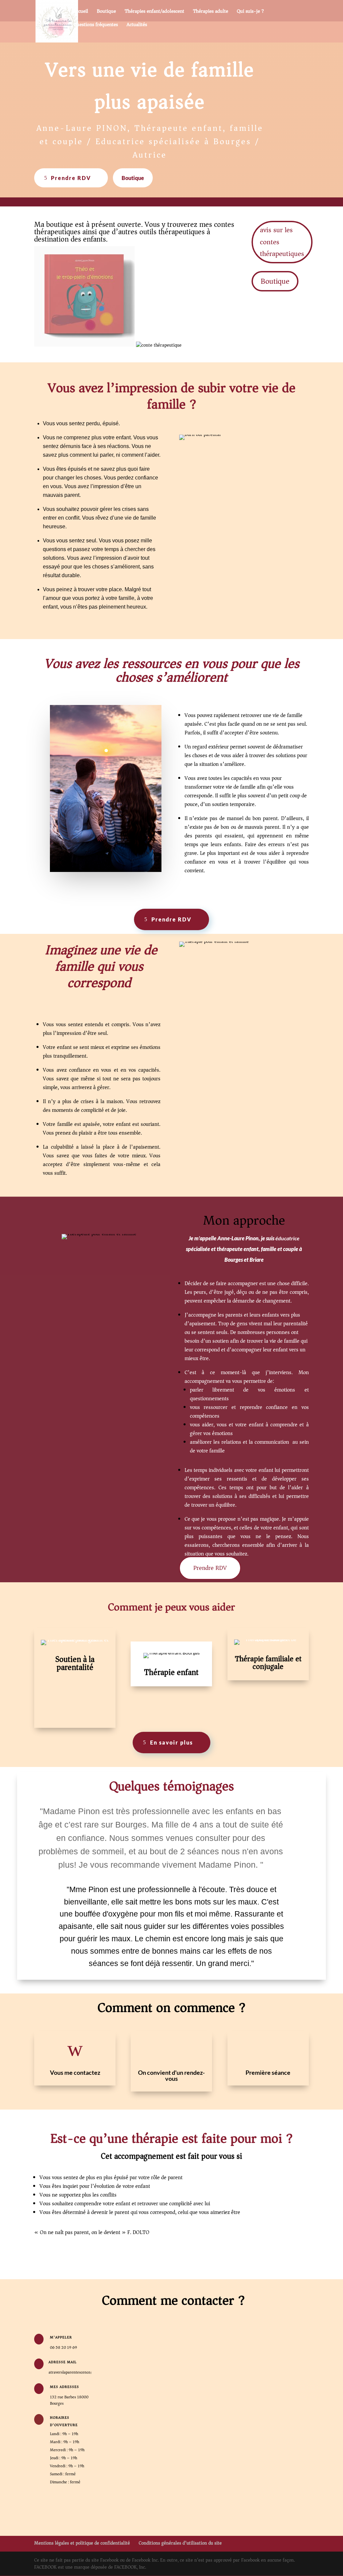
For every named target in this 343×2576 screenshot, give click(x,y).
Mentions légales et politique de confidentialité (82, 2543)
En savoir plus (171, 1742)
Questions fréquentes (96, 25)
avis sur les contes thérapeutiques (282, 242)
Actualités (137, 25)
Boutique (106, 12)
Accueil (81, 12)
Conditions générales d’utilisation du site (180, 2543)
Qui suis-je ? (250, 12)
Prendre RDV (71, 178)
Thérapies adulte (211, 12)
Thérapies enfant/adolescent (154, 12)
